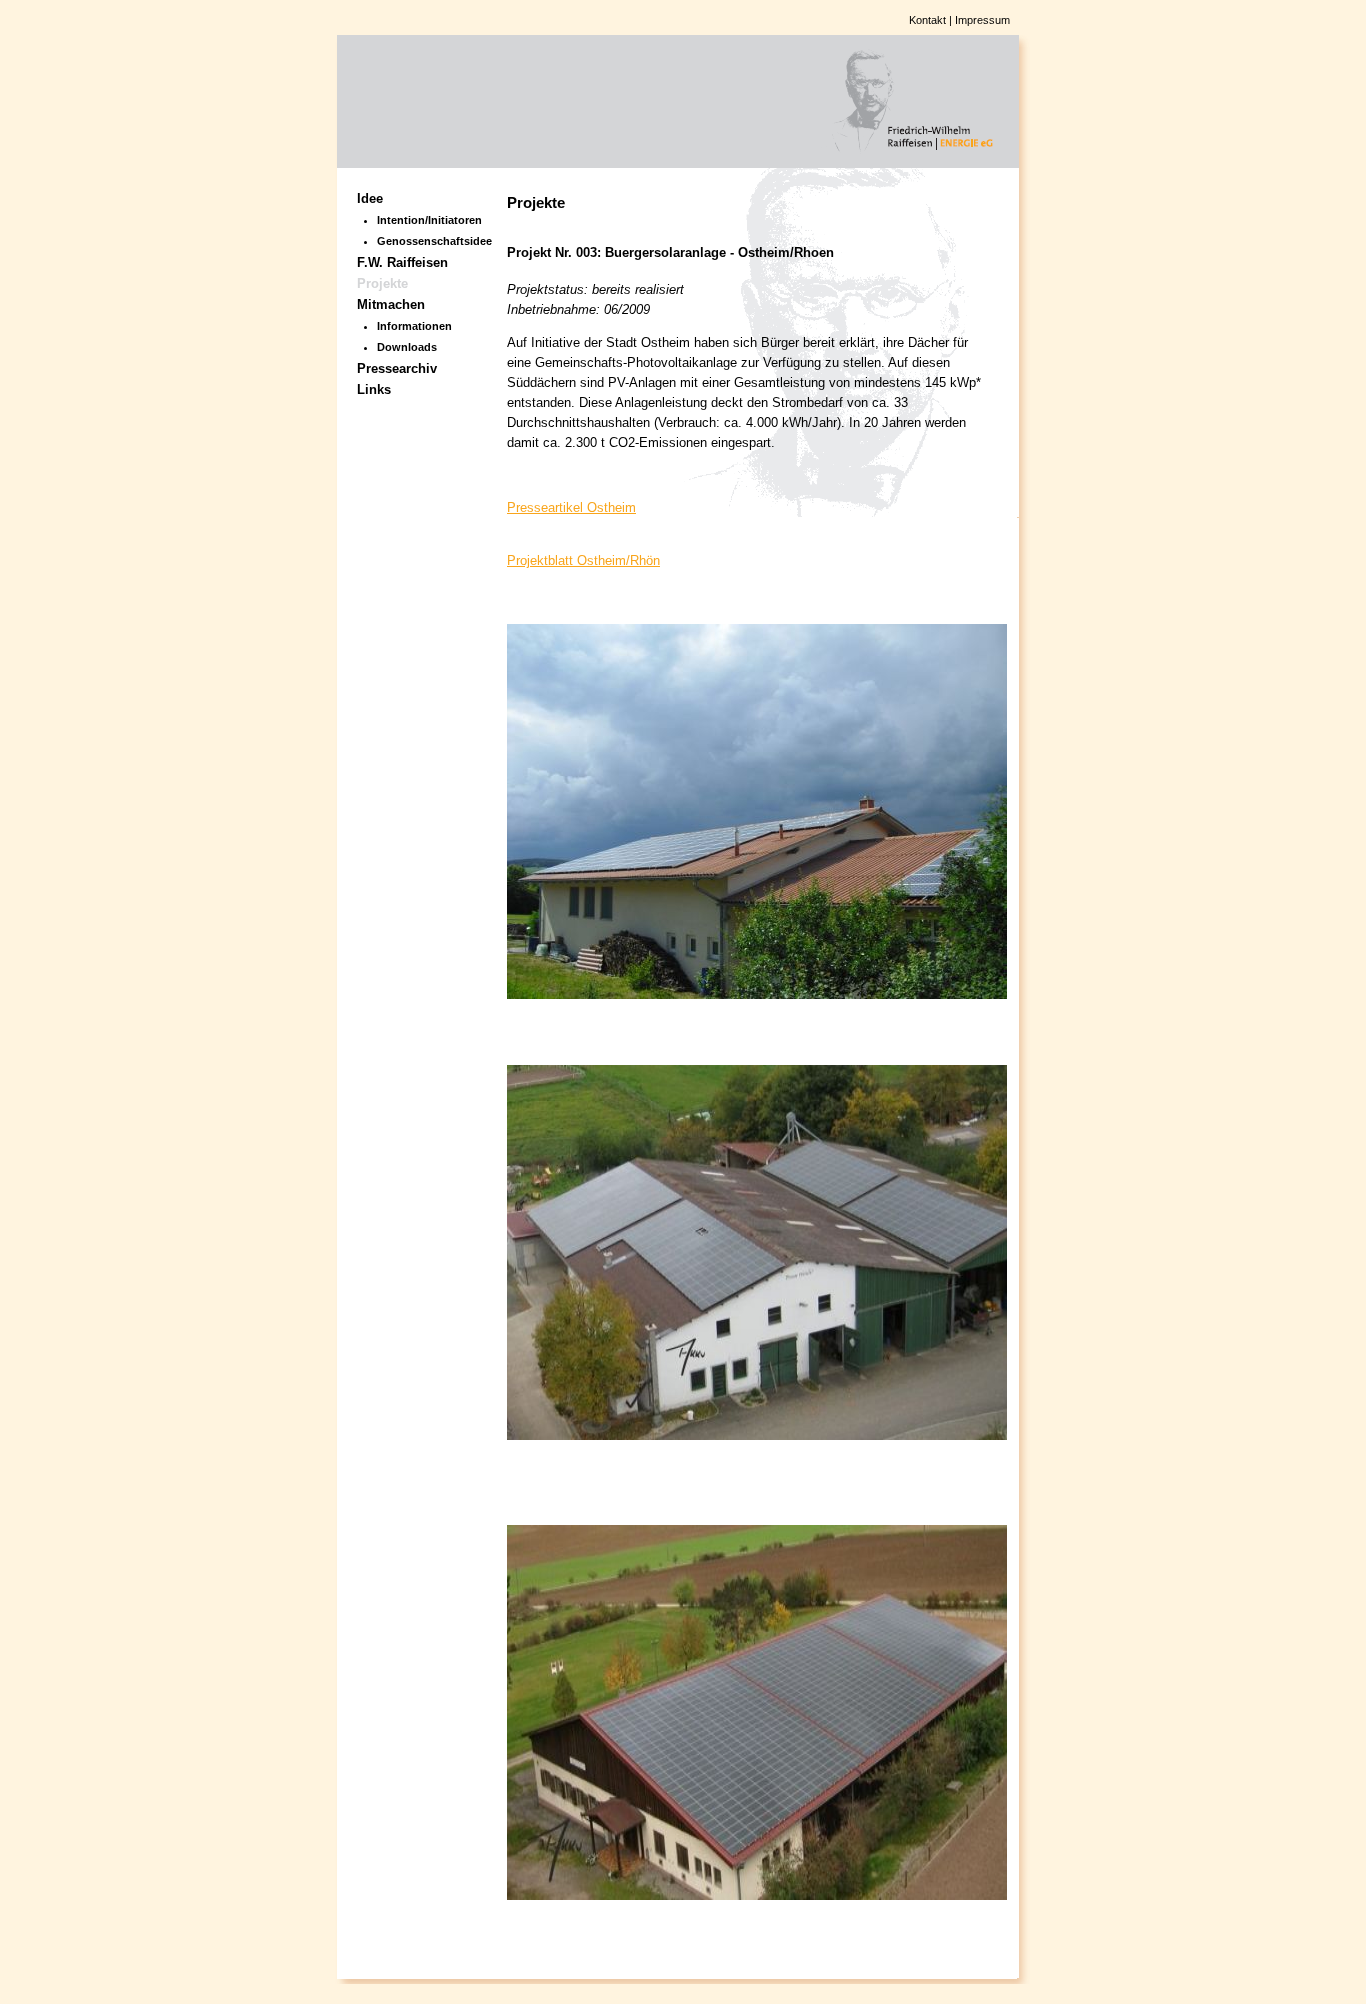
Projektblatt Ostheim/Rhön (583, 560)
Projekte (382, 283)
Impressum (982, 20)
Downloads (407, 347)
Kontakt (927, 20)
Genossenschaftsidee (427, 241)
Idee (370, 198)
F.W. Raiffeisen (402, 262)
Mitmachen (391, 304)
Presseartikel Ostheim (571, 507)
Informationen (414, 326)
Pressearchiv (397, 368)
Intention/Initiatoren (427, 220)
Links (374, 389)
